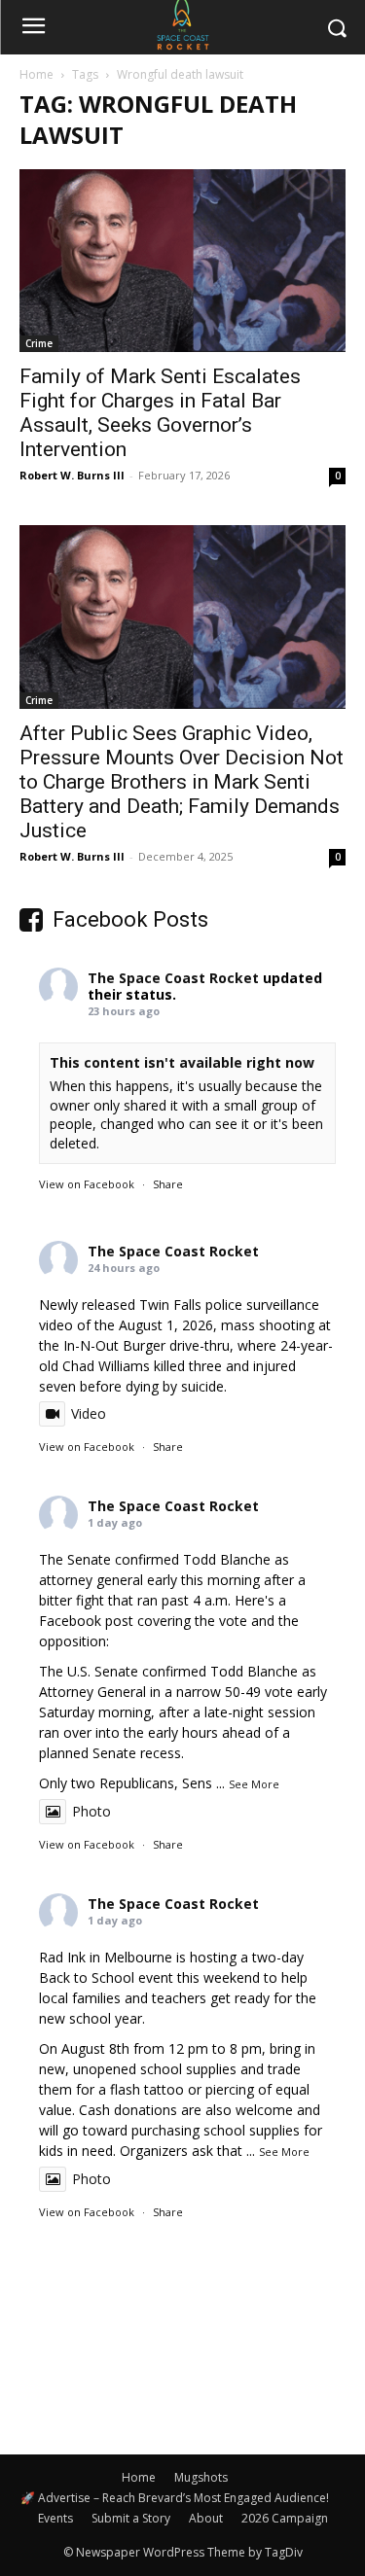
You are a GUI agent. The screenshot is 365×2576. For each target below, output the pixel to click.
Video (89, 1413)
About (206, 2518)
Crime (39, 343)
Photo (91, 1811)
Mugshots (201, 2477)
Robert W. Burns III (72, 475)
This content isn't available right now (182, 1062)
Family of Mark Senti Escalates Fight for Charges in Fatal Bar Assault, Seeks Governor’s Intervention (160, 413)
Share (168, 1184)
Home (36, 74)
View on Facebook (87, 1184)
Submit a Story (131, 2518)
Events (55, 2518)
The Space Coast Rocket (173, 978)
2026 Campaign (285, 2518)
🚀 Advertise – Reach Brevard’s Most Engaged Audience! (175, 2498)
